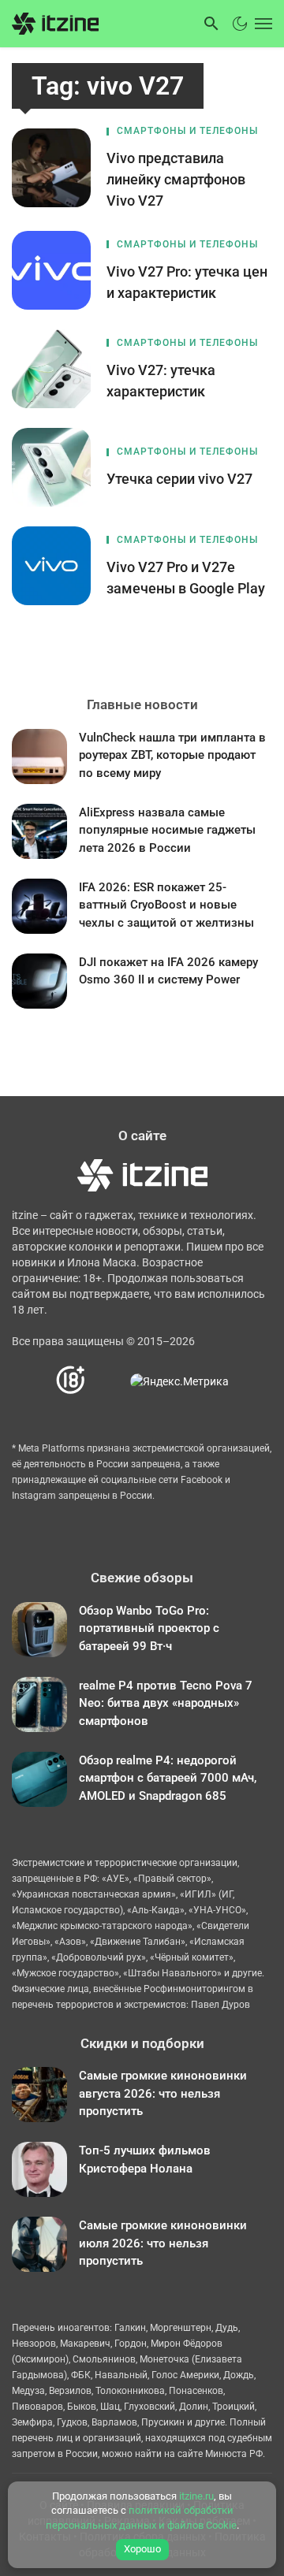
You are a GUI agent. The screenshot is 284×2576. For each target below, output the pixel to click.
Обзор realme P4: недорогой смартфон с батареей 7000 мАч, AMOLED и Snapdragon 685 (168, 1778)
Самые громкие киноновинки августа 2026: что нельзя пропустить (163, 2093)
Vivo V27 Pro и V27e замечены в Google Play (186, 578)
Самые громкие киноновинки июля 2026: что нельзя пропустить (163, 2243)
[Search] (211, 24)
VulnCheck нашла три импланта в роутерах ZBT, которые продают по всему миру (172, 755)
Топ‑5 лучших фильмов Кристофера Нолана (145, 2160)
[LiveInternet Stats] (108, 1381)
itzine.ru (196, 2496)
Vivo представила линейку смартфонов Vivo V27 (176, 179)
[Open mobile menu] (262, 24)
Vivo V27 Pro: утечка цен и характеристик (187, 282)
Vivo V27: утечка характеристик (161, 381)
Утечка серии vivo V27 (179, 479)
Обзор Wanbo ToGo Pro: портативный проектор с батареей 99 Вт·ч (149, 1628)
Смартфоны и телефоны (187, 131)
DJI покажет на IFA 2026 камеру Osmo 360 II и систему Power (168, 971)
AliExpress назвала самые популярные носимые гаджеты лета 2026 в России (167, 830)
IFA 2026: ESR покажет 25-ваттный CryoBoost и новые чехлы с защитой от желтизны (166, 905)
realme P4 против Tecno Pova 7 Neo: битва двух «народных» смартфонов (166, 1703)
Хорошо (142, 2549)
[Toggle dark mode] (240, 24)
